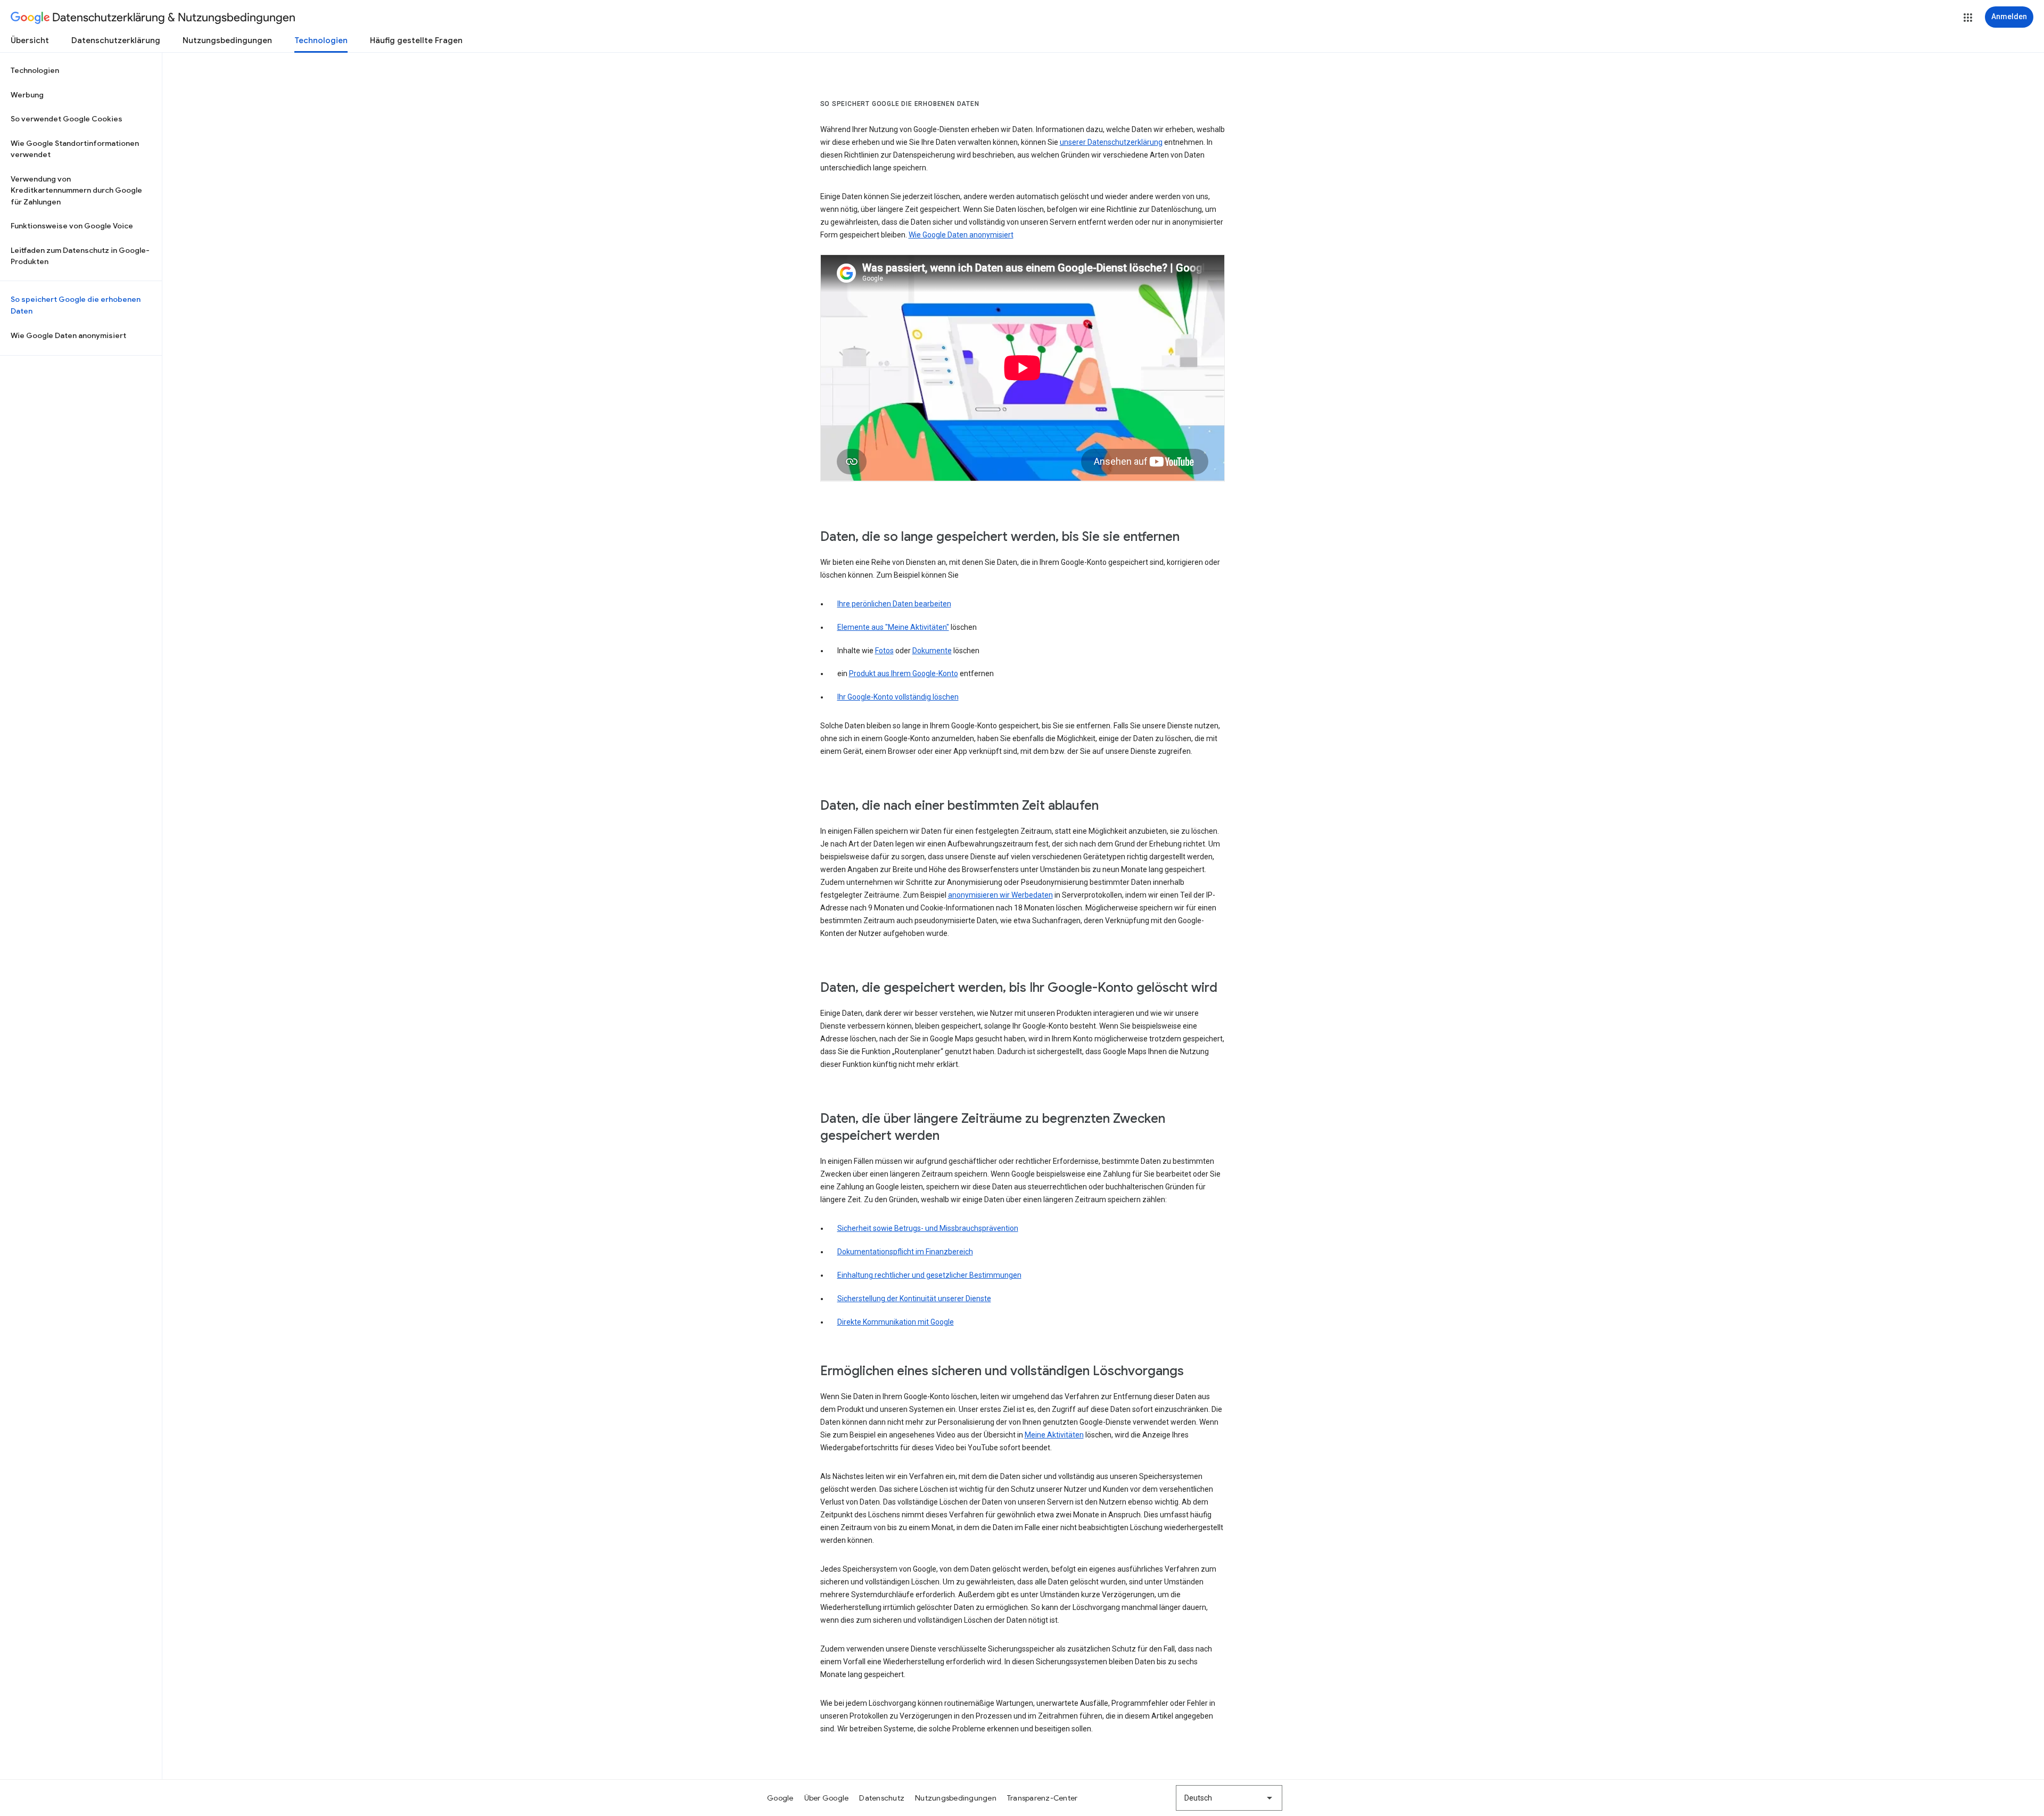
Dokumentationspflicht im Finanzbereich (905, 1252)
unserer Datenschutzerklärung (1111, 142)
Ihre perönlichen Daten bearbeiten (894, 604)
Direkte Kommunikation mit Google (896, 1322)
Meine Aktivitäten (1054, 1435)
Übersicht (30, 40)
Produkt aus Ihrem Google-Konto (904, 673)
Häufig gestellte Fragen (416, 40)
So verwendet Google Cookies (67, 119)
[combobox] (1229, 1798)
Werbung (27, 95)
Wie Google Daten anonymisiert (68, 335)
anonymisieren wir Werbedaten (1000, 895)
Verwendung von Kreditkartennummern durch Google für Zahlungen (76, 190)
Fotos (884, 651)
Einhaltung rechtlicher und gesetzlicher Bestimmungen (929, 1275)
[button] (1968, 18)
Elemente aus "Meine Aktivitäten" (893, 627)
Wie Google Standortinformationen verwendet (75, 149)
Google (780, 1798)
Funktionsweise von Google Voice (72, 226)
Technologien (321, 40)
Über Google (827, 1798)
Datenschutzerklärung (116, 40)
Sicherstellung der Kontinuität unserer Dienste (914, 1299)
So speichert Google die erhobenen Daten (76, 305)
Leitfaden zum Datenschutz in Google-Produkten (80, 256)
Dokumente (932, 651)
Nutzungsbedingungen (227, 40)
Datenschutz (882, 1798)
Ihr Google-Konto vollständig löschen (898, 697)
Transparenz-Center (1042, 1798)
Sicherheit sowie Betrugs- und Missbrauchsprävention (928, 1228)
